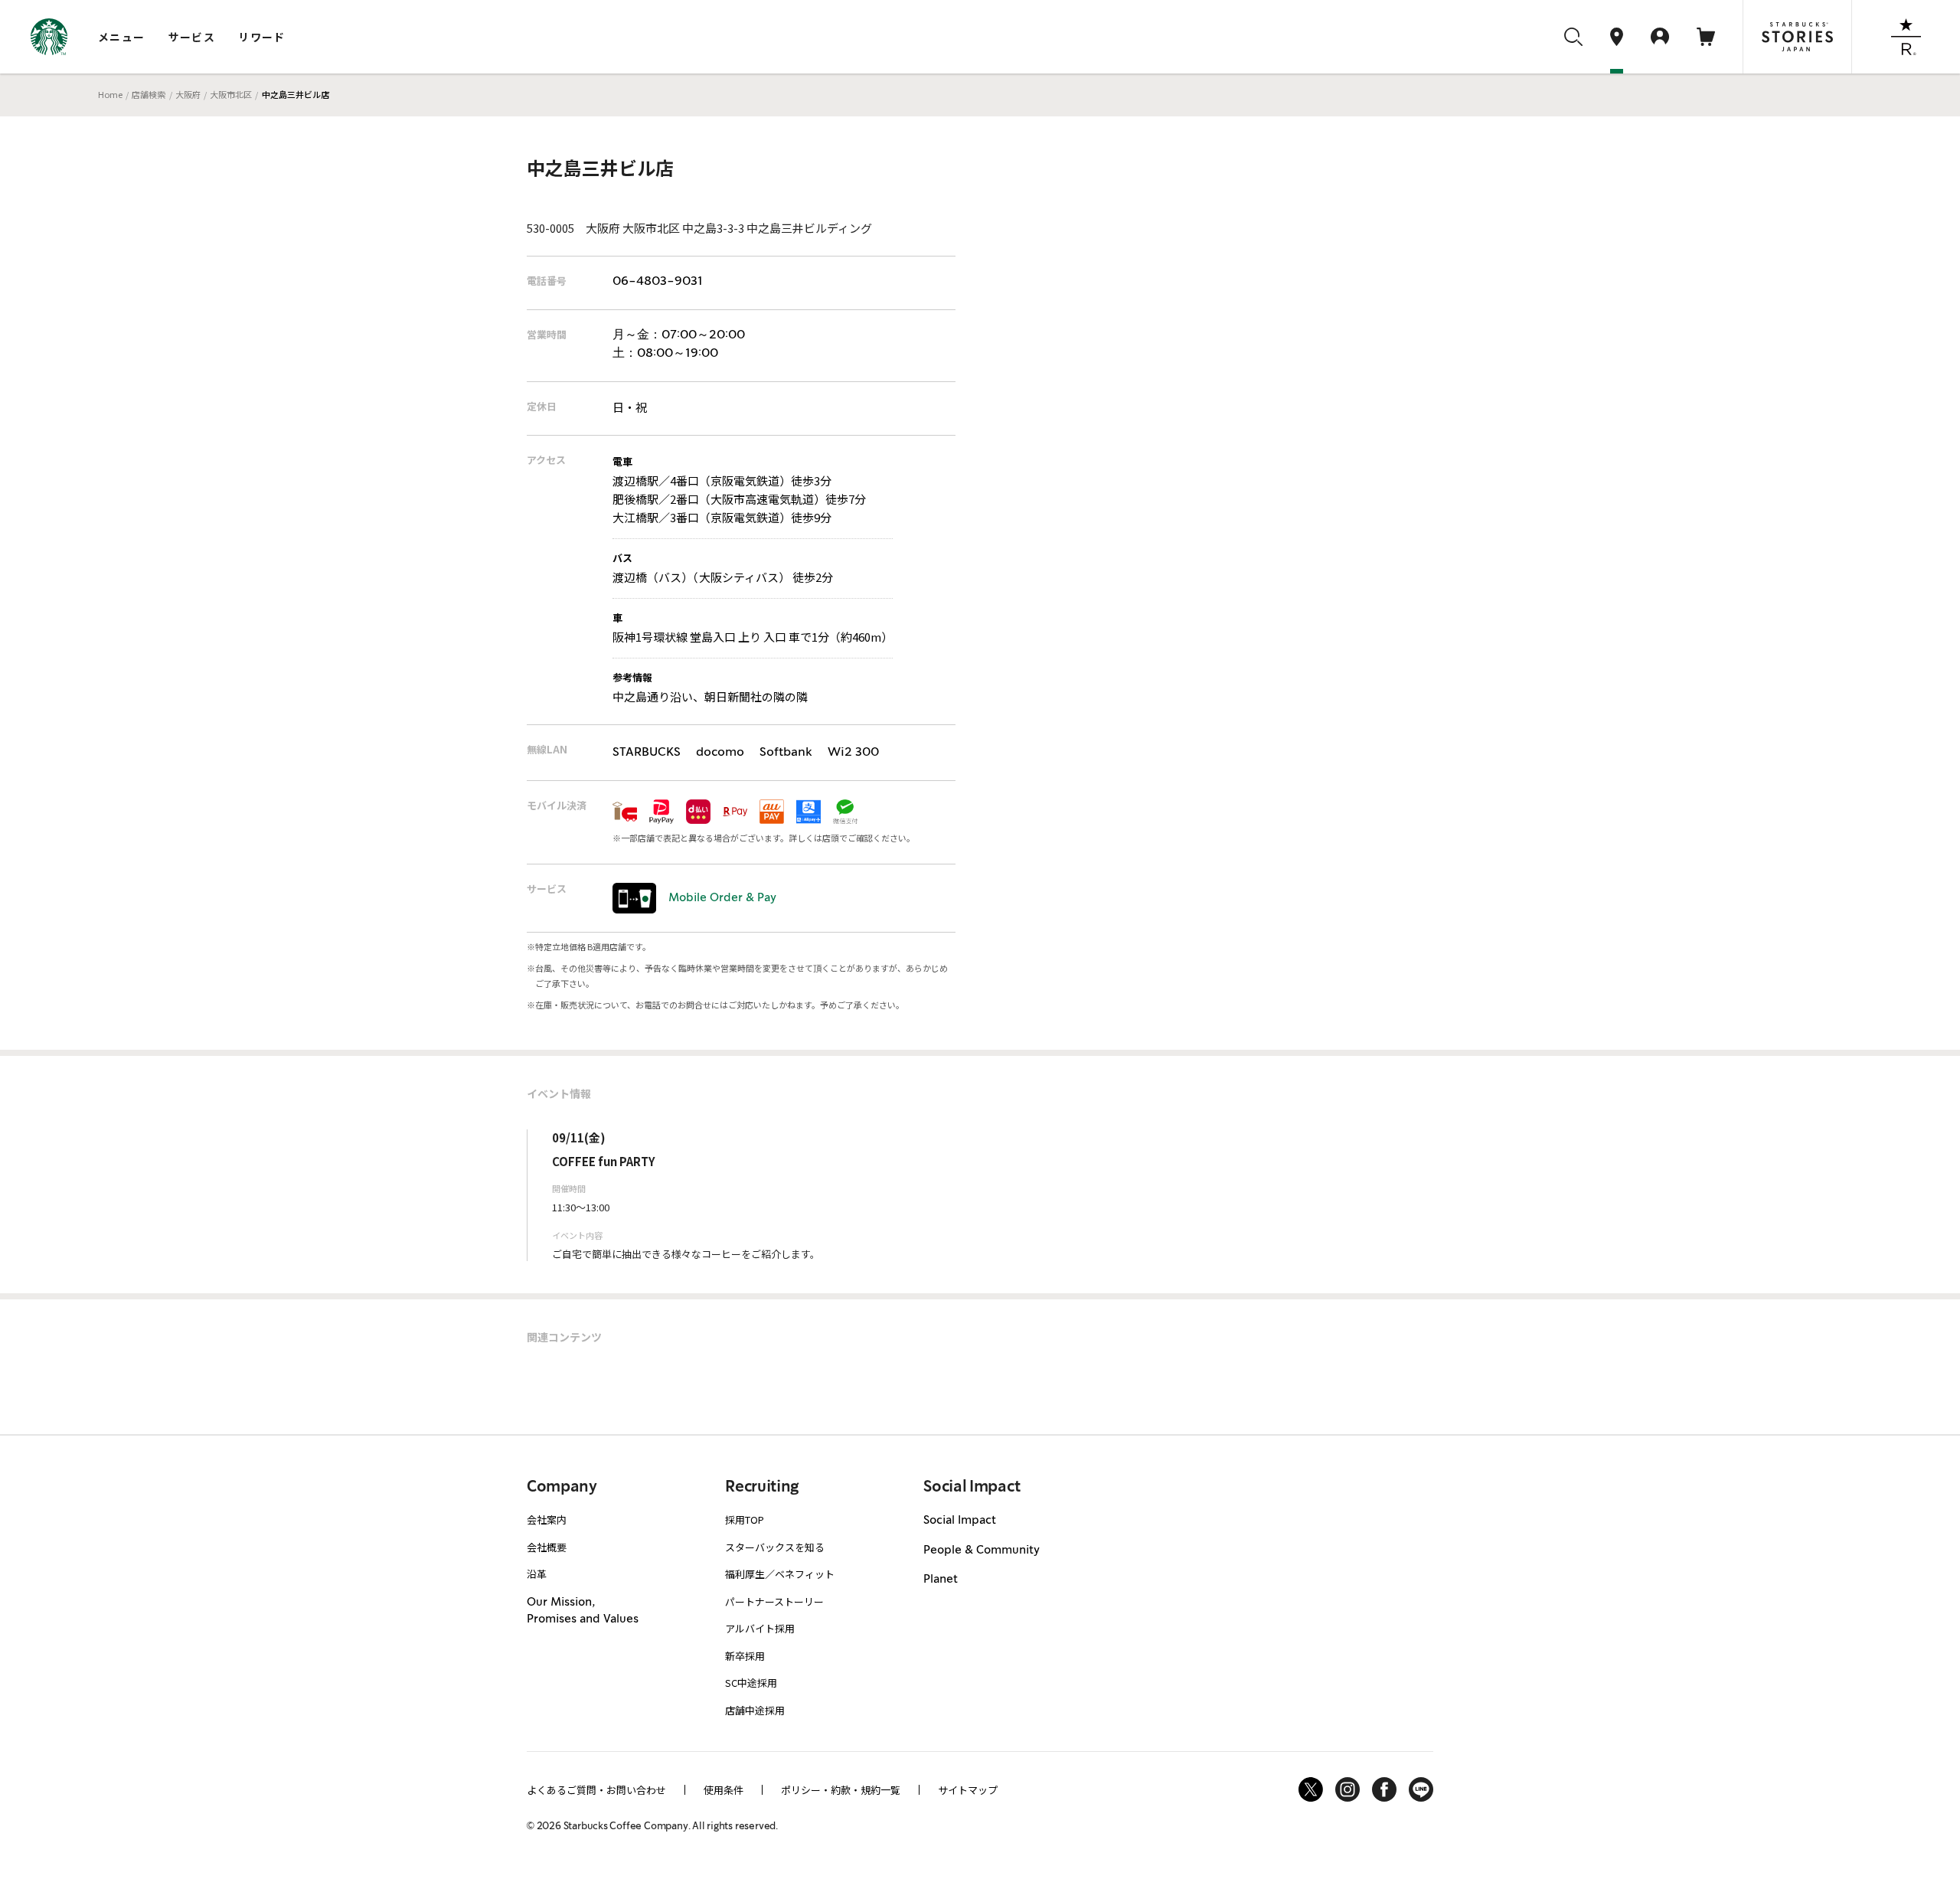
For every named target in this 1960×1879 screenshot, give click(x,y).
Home (110, 94)
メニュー (122, 37)
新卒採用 (745, 1656)
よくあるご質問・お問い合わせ (596, 1790)
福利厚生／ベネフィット (780, 1574)
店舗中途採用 (755, 1710)
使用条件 (724, 1790)
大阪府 (188, 94)
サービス (192, 37)
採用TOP (745, 1520)
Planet (941, 1580)
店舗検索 (149, 94)
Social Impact (960, 1521)
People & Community (982, 1551)
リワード (262, 37)
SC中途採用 (751, 1683)
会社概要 (547, 1547)
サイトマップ (968, 1790)
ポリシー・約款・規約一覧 (841, 1790)
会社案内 (547, 1520)
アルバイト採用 (760, 1628)
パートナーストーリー (774, 1601)
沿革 (537, 1574)
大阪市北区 (231, 94)
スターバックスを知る (775, 1547)
